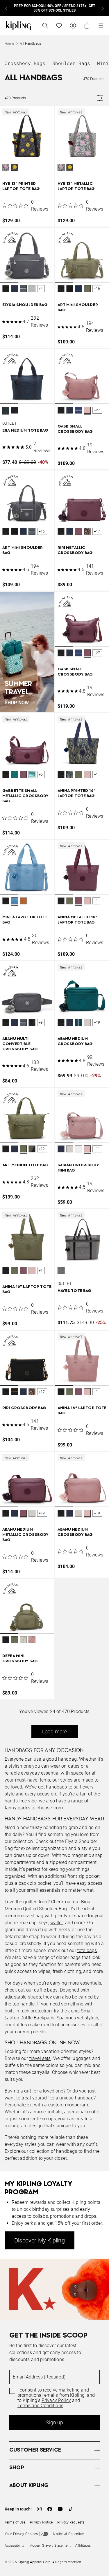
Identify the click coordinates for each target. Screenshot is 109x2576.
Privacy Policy (56, 2401)
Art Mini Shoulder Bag (78, 308)
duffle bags (46, 1990)
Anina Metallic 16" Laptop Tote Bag (78, 920)
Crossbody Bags (25, 63)
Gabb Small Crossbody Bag (75, 429)
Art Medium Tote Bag (25, 1165)
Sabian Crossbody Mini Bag (78, 1168)
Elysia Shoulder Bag (25, 305)
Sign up (54, 2422)
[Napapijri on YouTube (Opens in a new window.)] (60, 2509)
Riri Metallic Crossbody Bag (75, 550)
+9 (41, 1022)
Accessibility (15, 2546)
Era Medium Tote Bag (25, 431)
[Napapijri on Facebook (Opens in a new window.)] (50, 2509)
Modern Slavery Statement (50, 2546)
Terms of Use (15, 2522)
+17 (97, 531)
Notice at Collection (68, 2534)
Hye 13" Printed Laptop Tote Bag (21, 186)
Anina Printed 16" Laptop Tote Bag (77, 793)
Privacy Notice (41, 2522)
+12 (42, 1149)
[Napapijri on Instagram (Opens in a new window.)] (39, 2509)
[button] (6, 168)
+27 (97, 410)
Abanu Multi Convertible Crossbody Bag (20, 1044)
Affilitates (83, 2546)
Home (9, 44)
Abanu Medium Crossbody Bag (75, 1041)
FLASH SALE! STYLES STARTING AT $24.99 (54, 8)
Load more (55, 1731)
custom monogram (68, 2105)
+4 (41, 289)
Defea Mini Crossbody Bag (20, 1659)
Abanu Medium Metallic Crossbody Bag (26, 1535)
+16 (97, 289)
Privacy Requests (71, 2522)
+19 (97, 1022)
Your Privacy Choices (21, 2534)
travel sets (40, 2058)
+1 (96, 774)
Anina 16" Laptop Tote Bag (27, 1289)
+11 (97, 1149)
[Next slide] (103, 8)
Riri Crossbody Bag (24, 1408)
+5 (41, 774)
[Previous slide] (6, 8)
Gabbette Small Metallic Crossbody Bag (26, 796)
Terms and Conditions (40, 2406)
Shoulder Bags (71, 63)
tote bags (87, 1950)
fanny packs (17, 1808)
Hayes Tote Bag (75, 1291)
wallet (57, 1923)
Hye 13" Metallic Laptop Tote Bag (76, 186)
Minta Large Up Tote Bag (25, 920)
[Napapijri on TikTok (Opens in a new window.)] (71, 2509)
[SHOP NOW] (27, 652)
